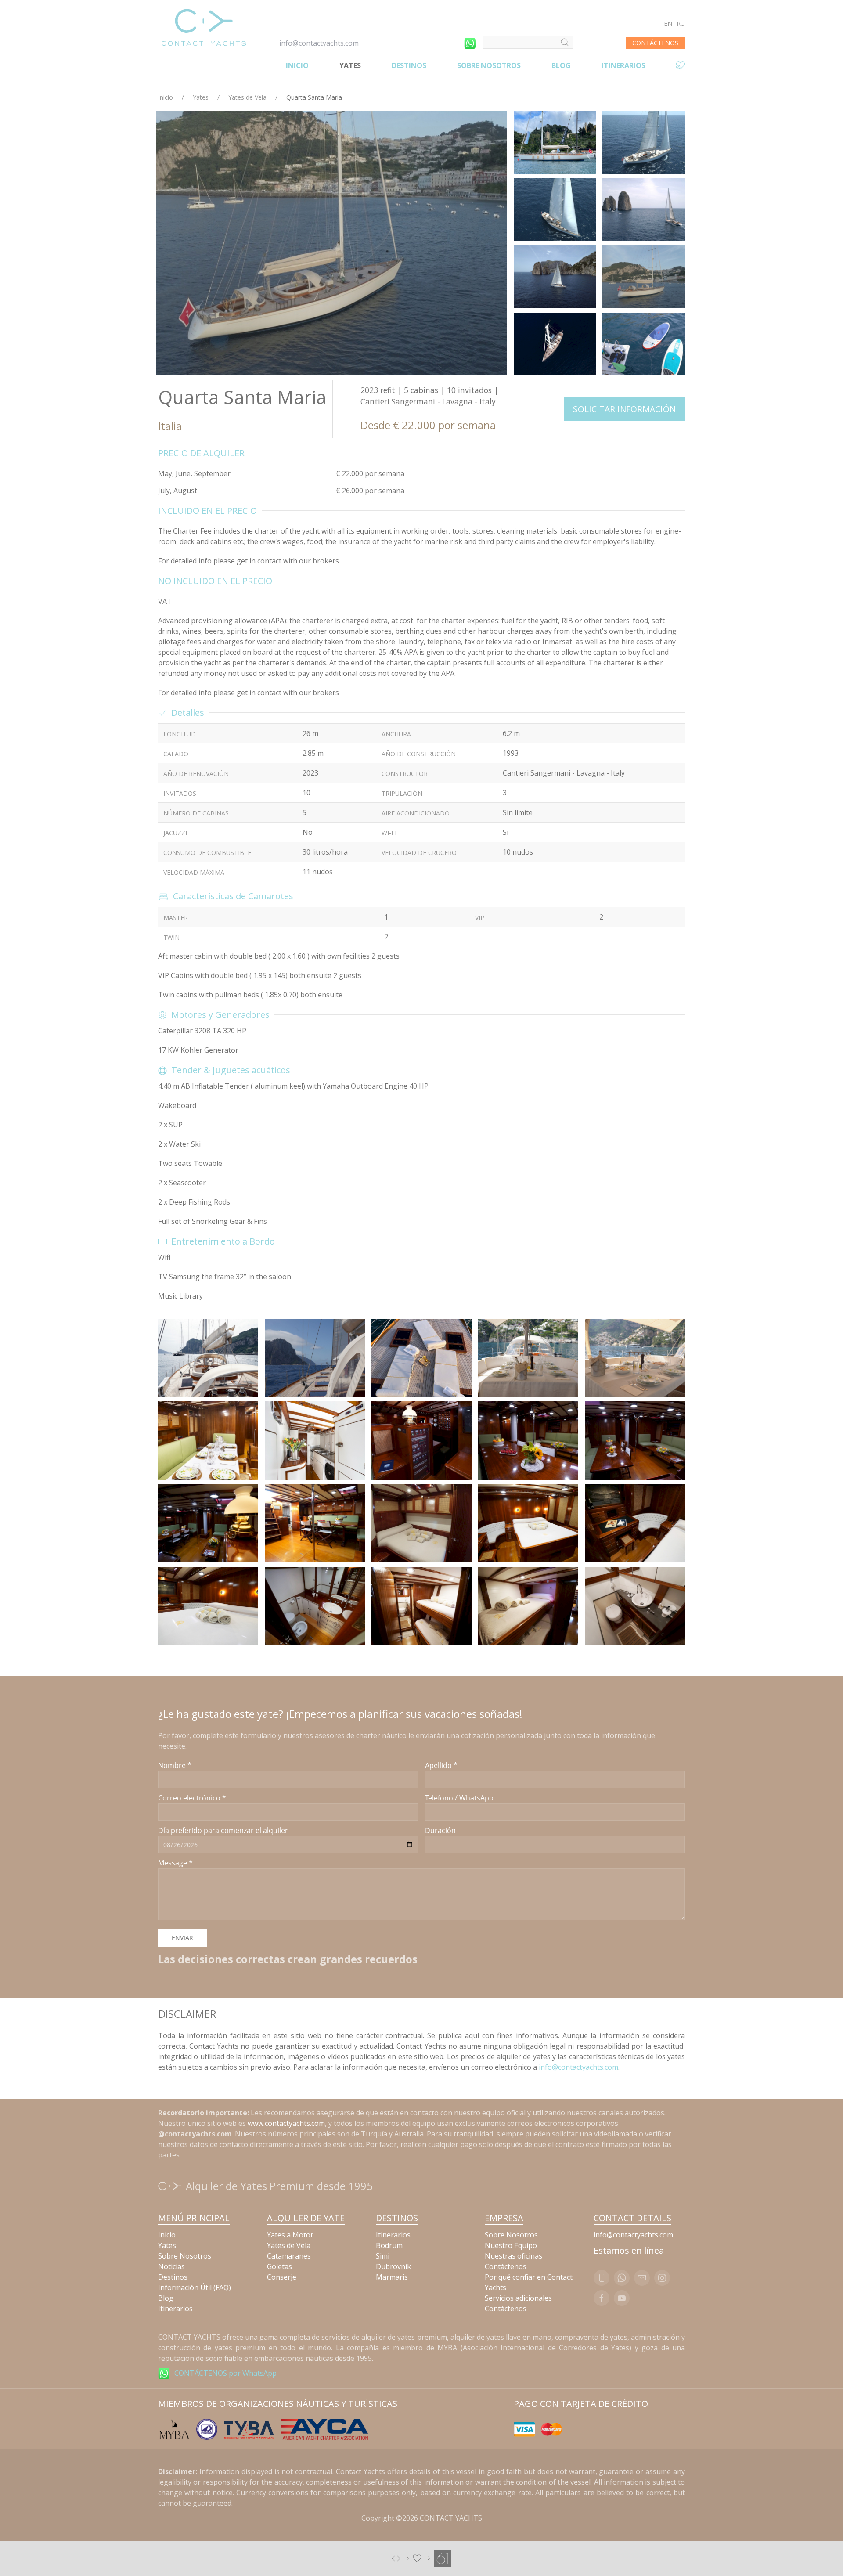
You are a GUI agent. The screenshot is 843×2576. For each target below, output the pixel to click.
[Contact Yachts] (204, 27)
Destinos (409, 65)
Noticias (171, 2266)
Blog (561, 65)
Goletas (279, 2266)
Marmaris (392, 2277)
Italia (170, 426)
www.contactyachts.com (286, 2123)
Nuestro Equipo (511, 2245)
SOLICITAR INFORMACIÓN (624, 409)
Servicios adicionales (518, 2298)
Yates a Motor (290, 2235)
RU (681, 23)
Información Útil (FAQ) (195, 2287)
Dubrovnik (393, 2266)
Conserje (282, 2277)
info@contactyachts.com (319, 43)
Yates (350, 65)
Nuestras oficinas (513, 2256)
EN (668, 23)
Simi (383, 2256)
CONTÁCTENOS (655, 43)
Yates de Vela (247, 97)
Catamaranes (289, 2256)
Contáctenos (506, 2266)
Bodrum (389, 2245)
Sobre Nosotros (489, 65)
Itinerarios (623, 65)
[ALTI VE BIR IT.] (421, 2558)
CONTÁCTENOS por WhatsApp (225, 2373)
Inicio (297, 65)
